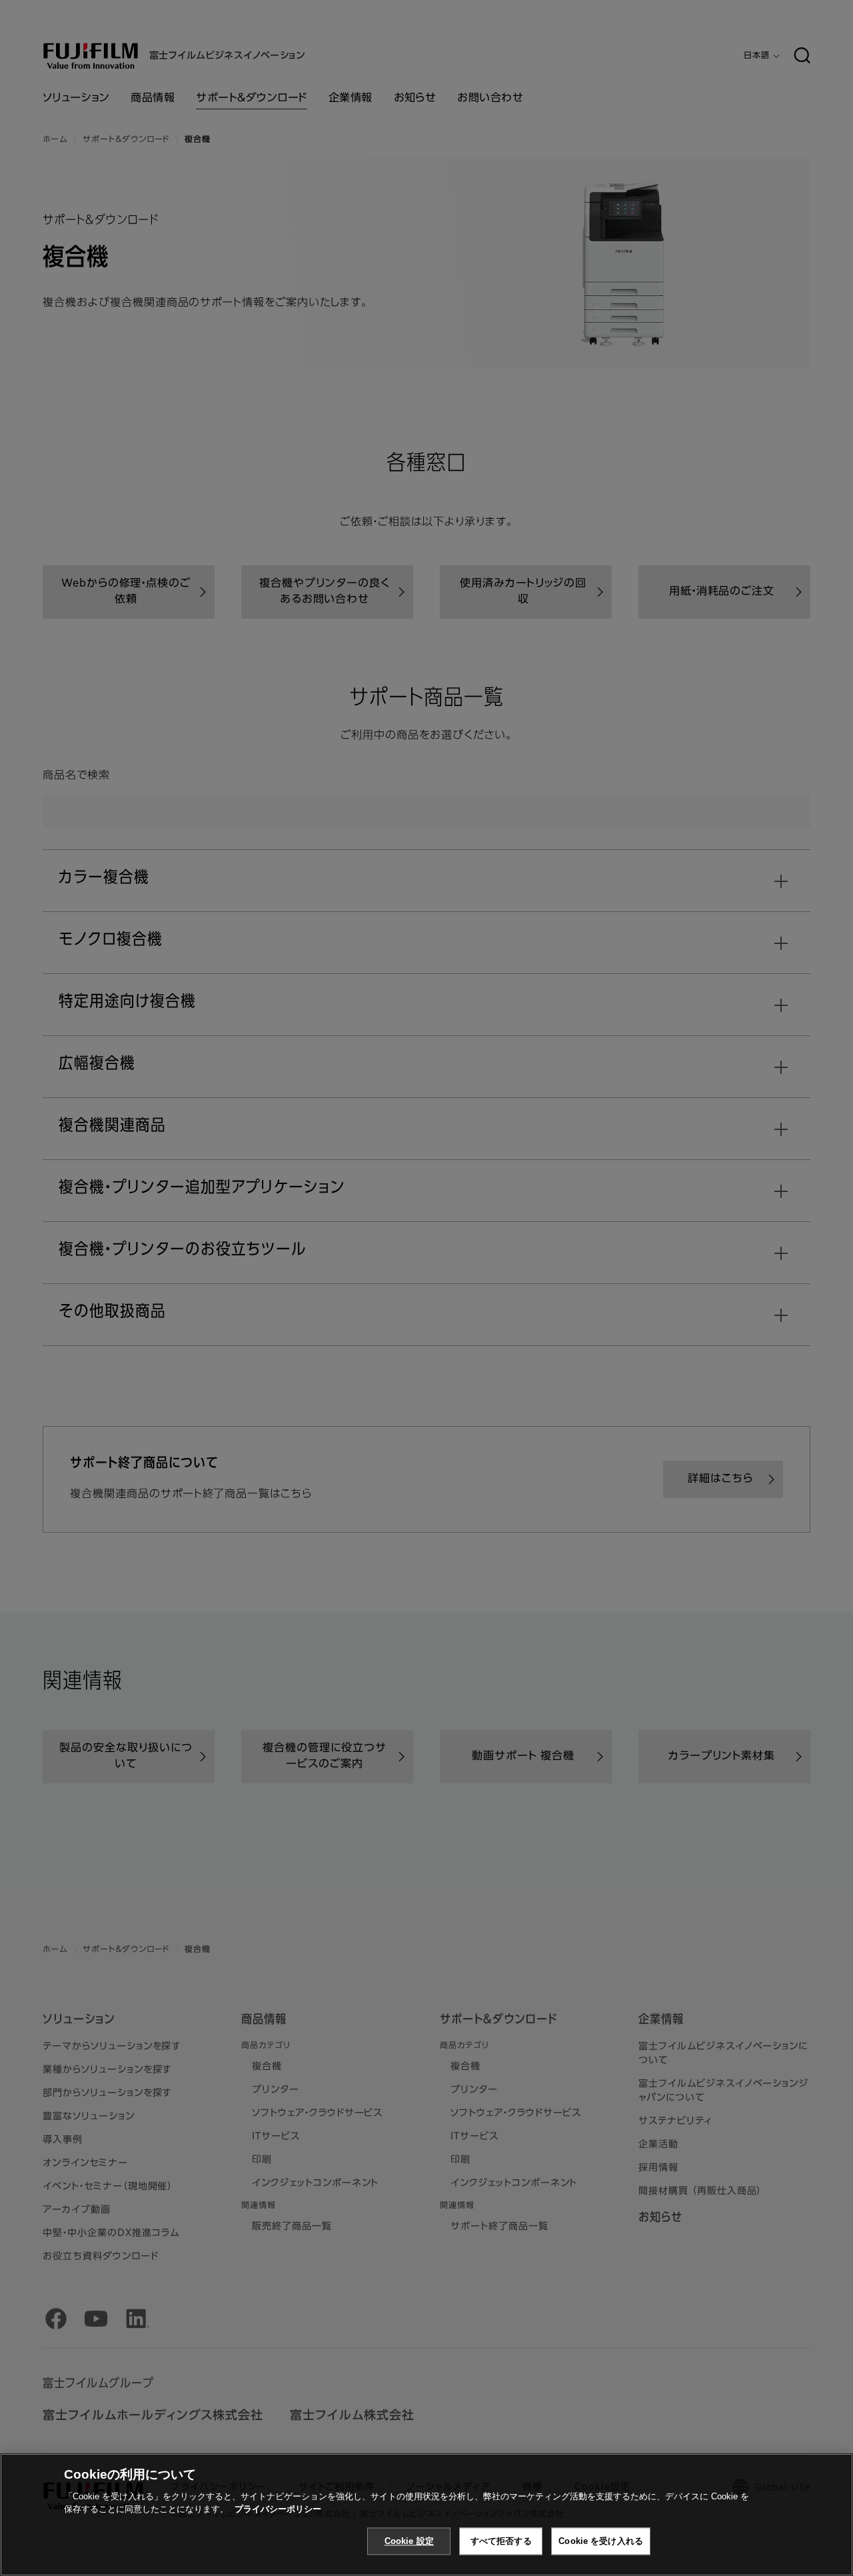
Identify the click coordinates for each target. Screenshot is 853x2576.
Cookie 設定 (409, 2541)
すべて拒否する (501, 2541)
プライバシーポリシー (278, 2509)
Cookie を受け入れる (601, 2541)
